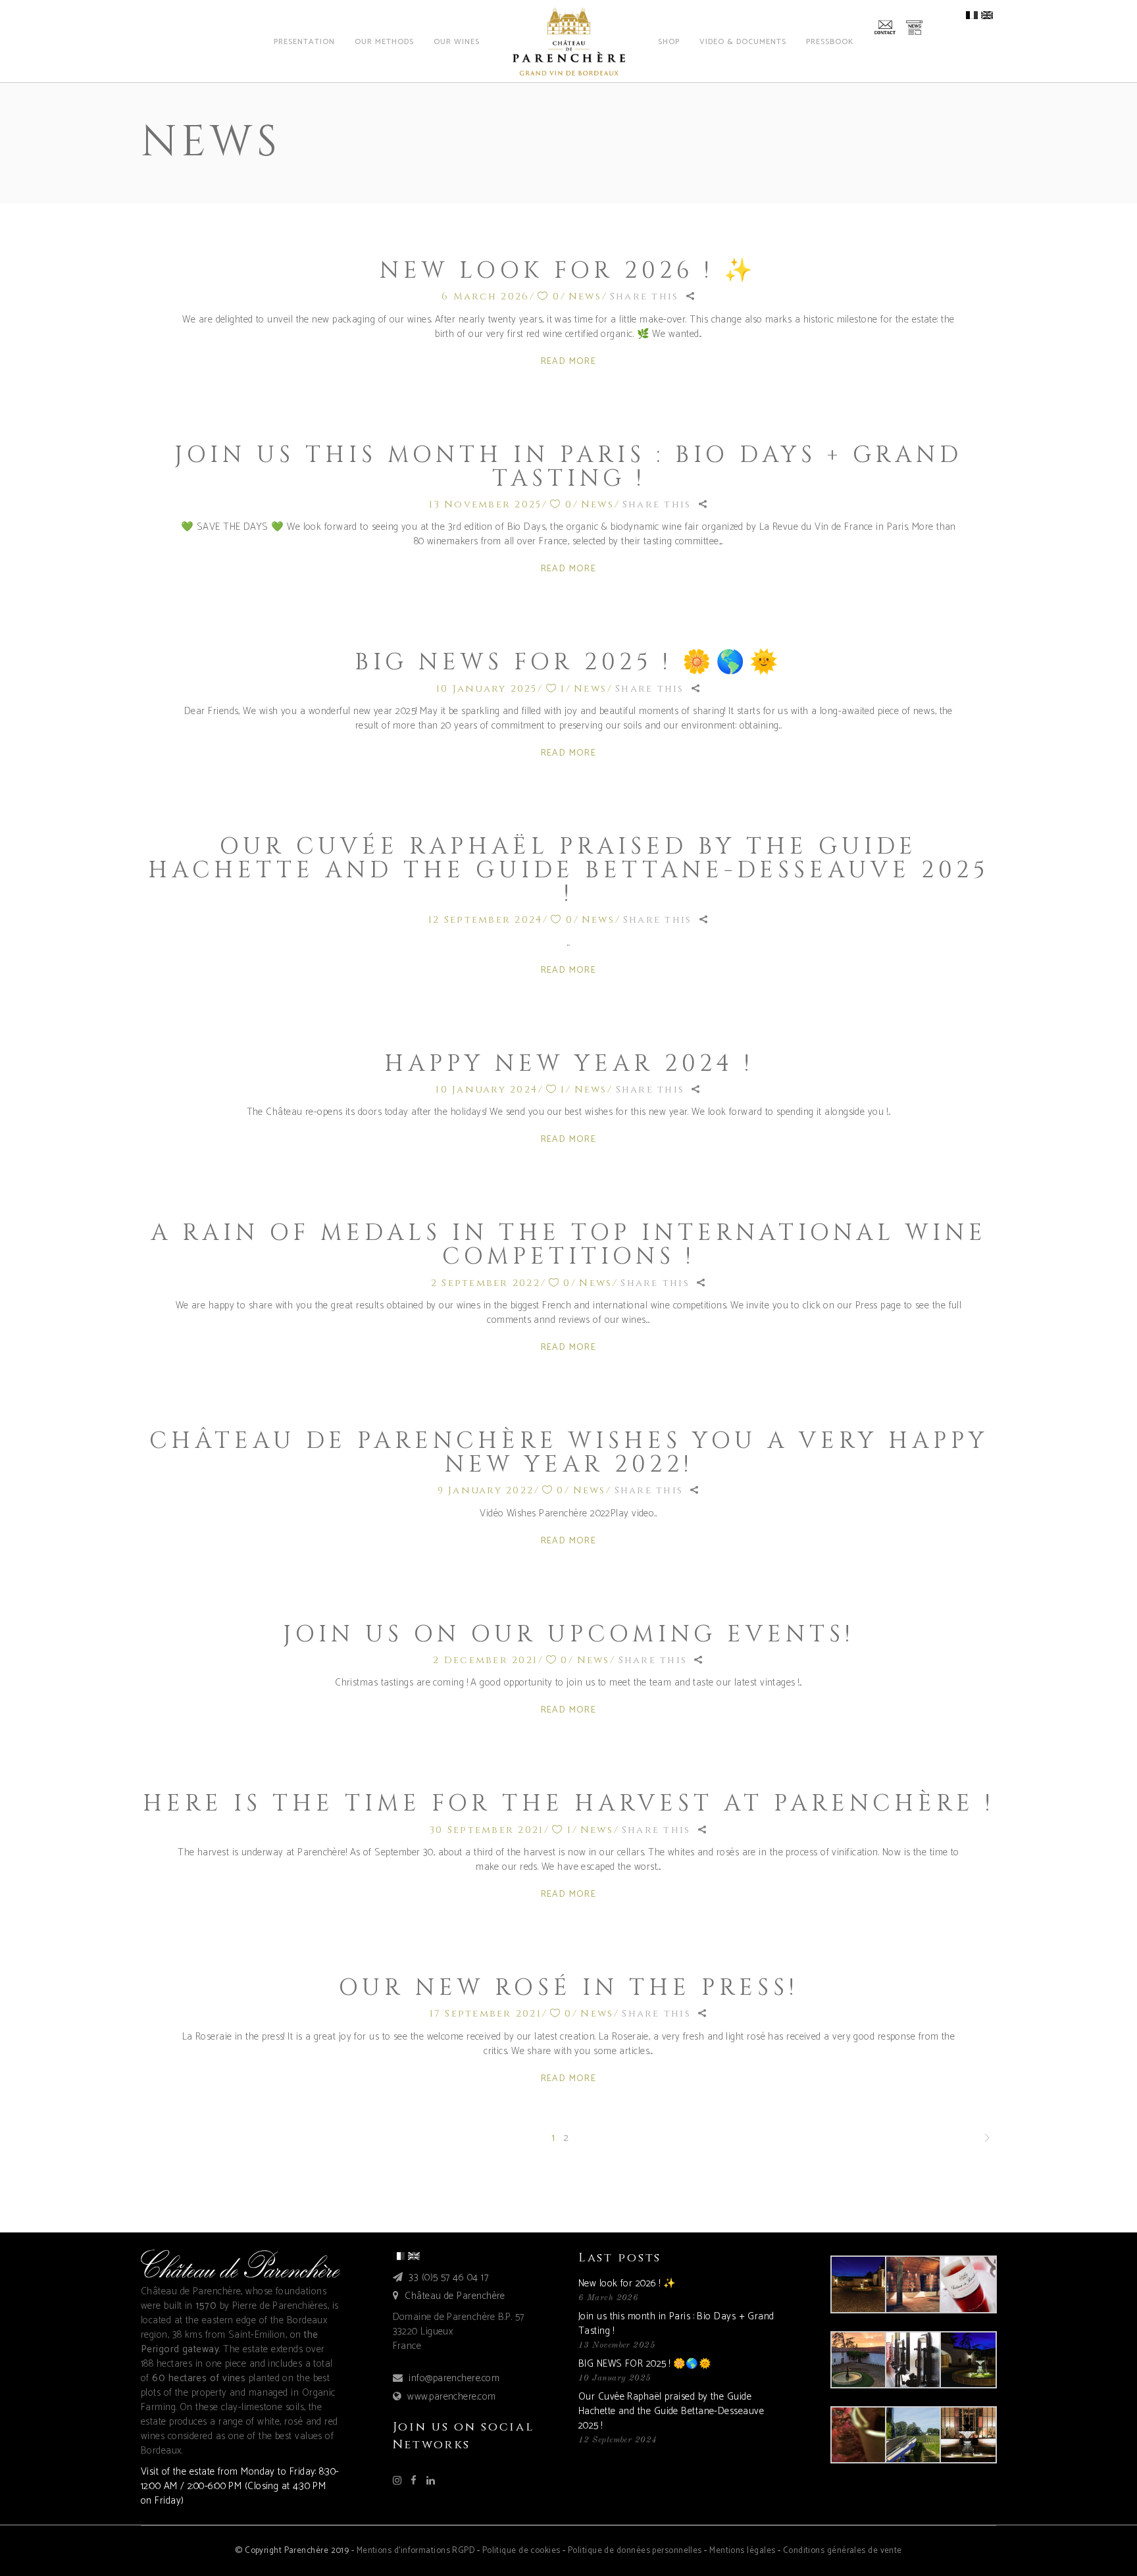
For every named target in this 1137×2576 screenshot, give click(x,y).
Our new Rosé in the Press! (568, 1988)
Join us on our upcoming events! (568, 1635)
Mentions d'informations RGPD (416, 2551)
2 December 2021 (485, 1660)
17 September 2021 (486, 2014)
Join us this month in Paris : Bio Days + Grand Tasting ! (568, 467)
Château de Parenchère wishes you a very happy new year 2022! (569, 1453)
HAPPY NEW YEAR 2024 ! (569, 1064)
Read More (569, 362)
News (585, 296)
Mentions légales (742, 2551)
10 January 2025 (487, 689)
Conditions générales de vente (843, 2551)
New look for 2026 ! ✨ (568, 271)
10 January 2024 (487, 1090)
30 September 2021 (487, 1830)
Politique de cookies (521, 2551)
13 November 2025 (485, 504)
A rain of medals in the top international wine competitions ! (569, 1245)
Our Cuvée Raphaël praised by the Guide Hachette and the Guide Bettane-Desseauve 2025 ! (568, 870)
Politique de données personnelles (635, 2551)
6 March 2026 (485, 296)
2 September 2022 (486, 1283)
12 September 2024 (485, 920)
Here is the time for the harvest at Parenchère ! (568, 1804)
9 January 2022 (486, 1490)
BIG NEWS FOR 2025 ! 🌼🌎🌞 (569, 662)
